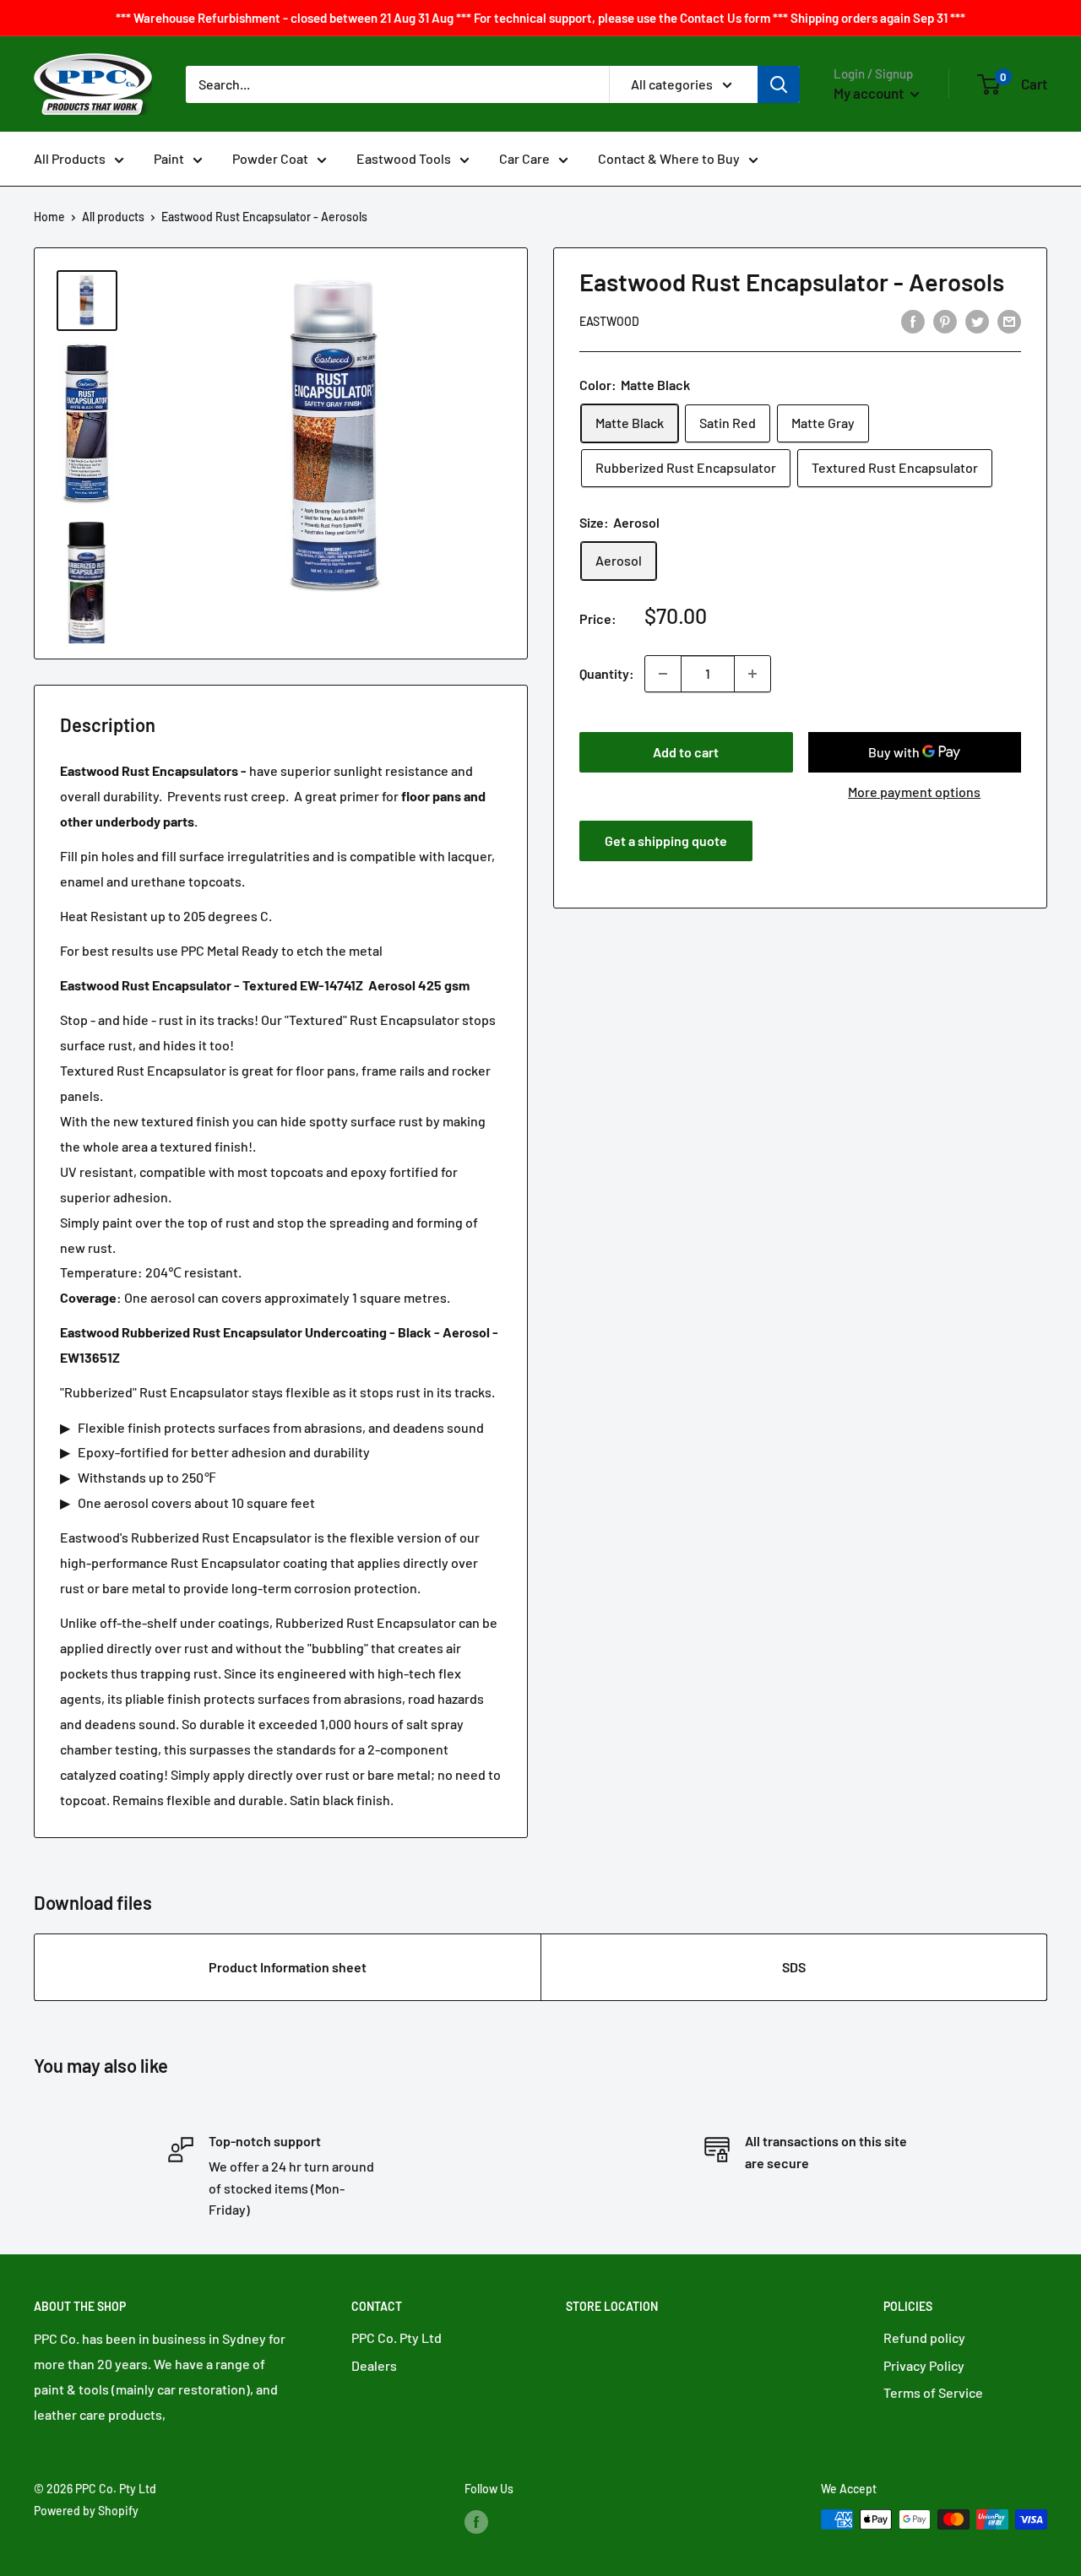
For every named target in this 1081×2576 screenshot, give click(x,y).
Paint (169, 158)
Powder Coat (270, 158)
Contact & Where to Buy (669, 158)
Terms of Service (933, 2392)
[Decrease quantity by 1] (663, 674)
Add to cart (686, 752)
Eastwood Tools (404, 158)
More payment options (914, 792)
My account (870, 93)
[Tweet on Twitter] (977, 320)
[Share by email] (1009, 320)
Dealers (374, 2365)
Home (49, 217)
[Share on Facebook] (913, 320)
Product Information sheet (288, 1967)
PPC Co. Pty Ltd (397, 2337)
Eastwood (609, 322)
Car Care (524, 158)
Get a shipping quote (666, 841)
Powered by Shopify (86, 2511)
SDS (794, 1967)
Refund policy (924, 2337)
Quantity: (607, 673)
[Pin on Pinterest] (945, 320)
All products (113, 217)
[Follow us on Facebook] (476, 2521)
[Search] (779, 84)
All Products (70, 158)
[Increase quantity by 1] (752, 674)
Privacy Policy (924, 2365)
